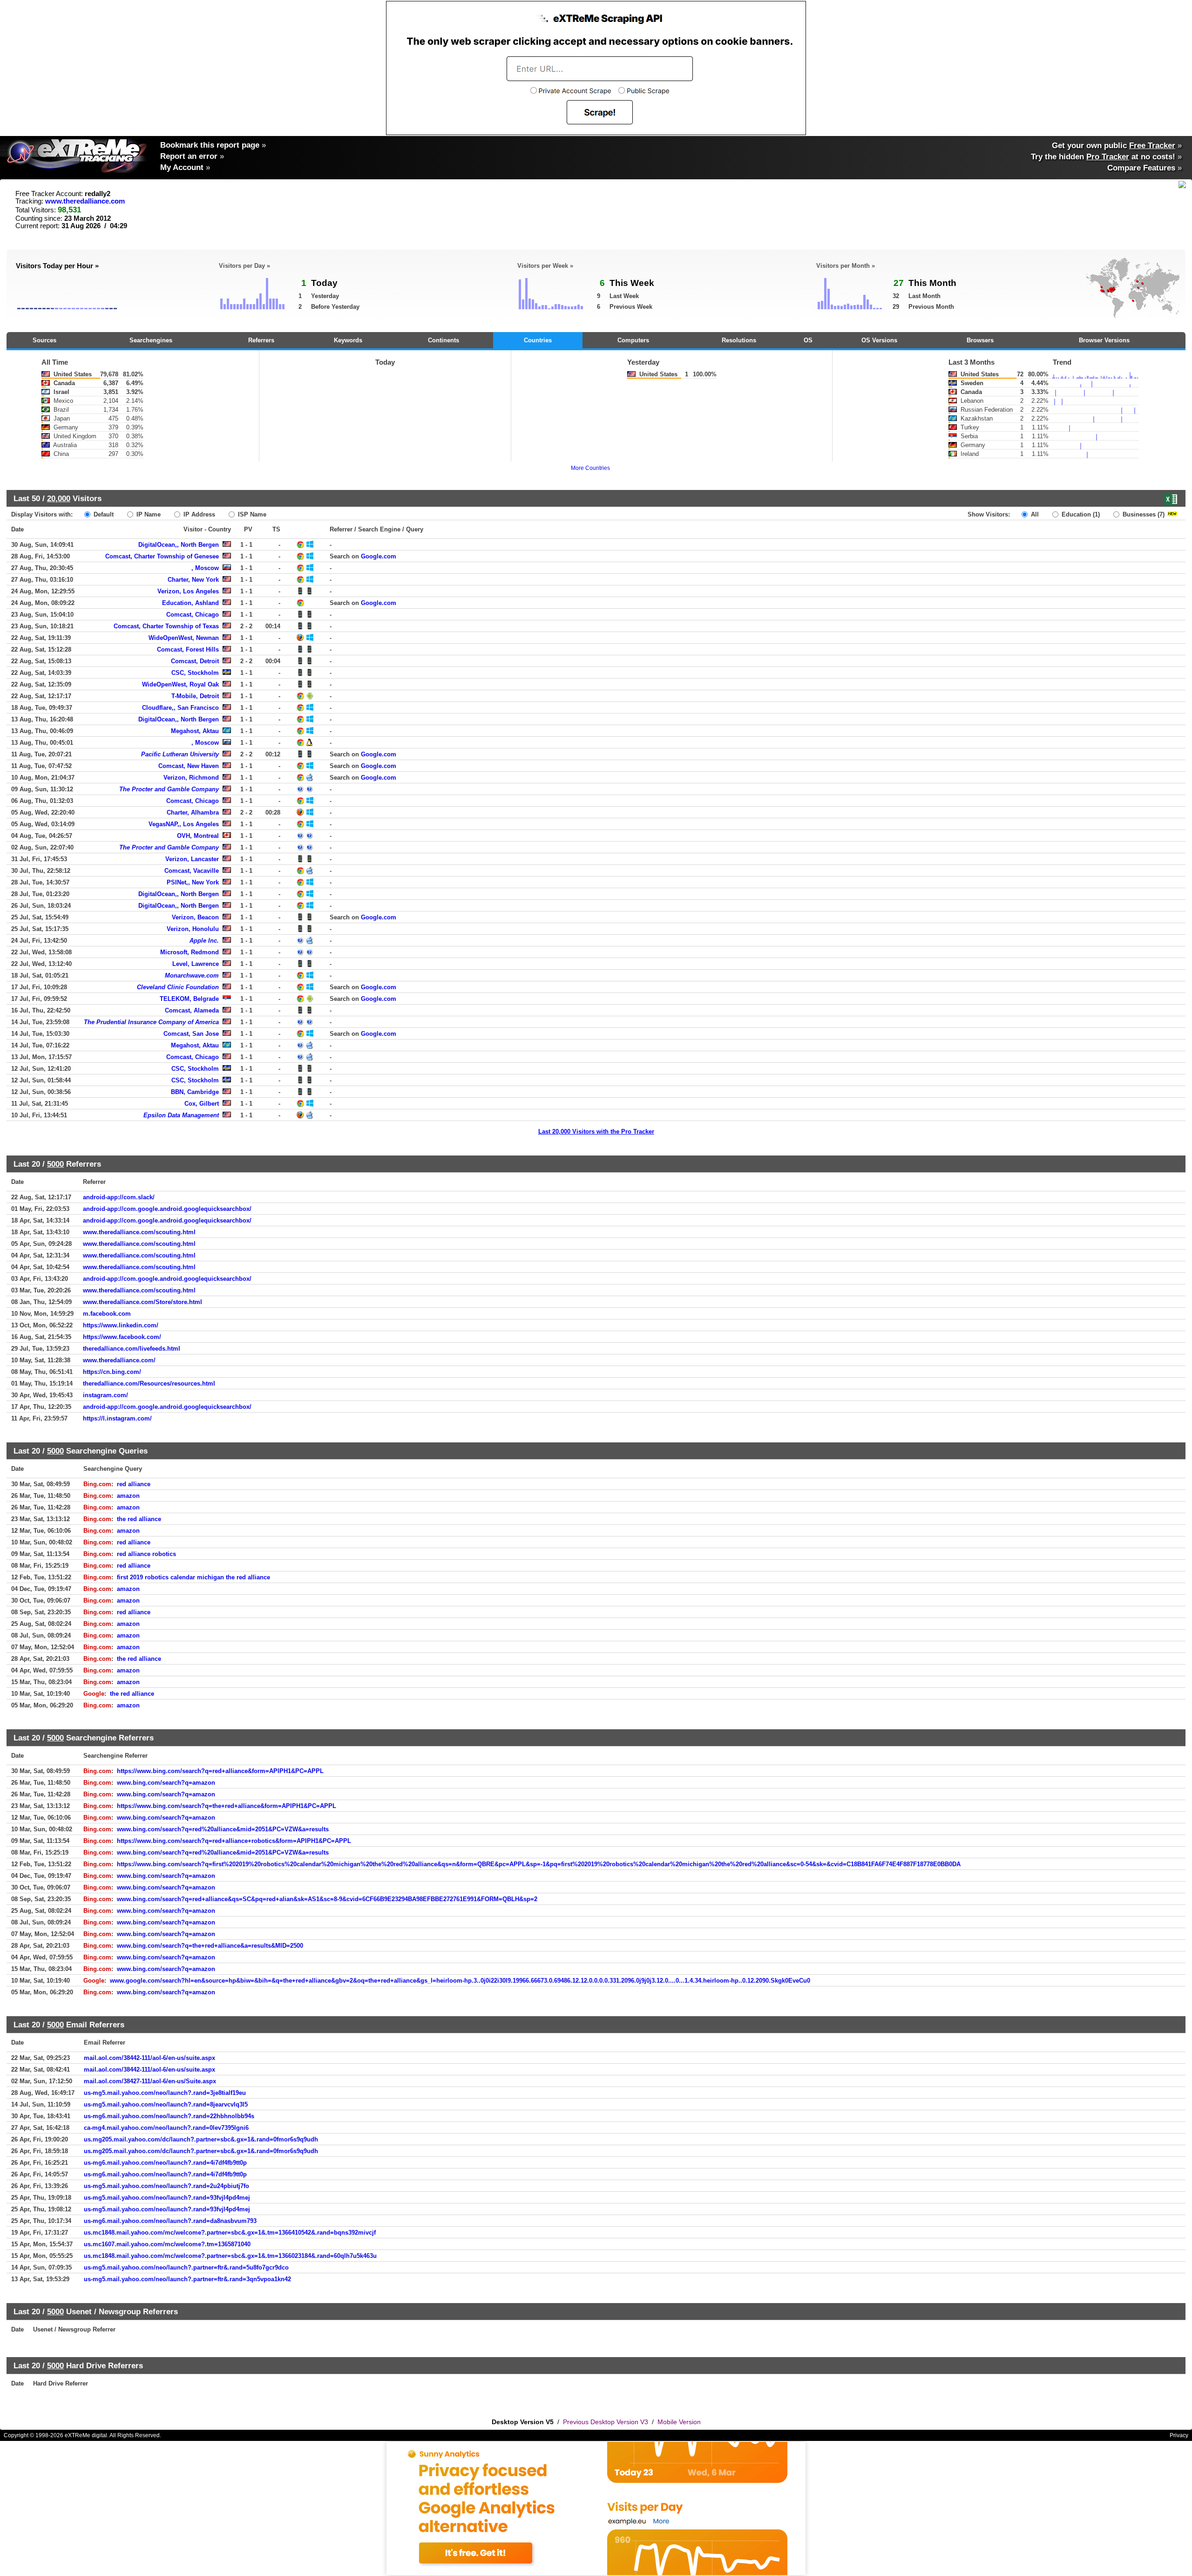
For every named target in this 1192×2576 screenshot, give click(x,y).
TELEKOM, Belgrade (189, 999)
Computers (633, 340)
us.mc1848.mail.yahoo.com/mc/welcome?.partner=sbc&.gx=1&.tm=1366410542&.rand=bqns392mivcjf (230, 2233)
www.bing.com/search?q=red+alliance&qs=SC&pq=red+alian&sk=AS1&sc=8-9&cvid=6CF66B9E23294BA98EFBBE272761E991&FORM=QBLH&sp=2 (327, 1899)
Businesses (1143, 514)
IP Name (148, 514)
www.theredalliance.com (85, 201)
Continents (444, 340)
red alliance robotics (146, 1554)
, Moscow (205, 568)
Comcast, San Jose (191, 1034)
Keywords (348, 340)
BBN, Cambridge (195, 1092)
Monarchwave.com (192, 975)
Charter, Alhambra (193, 812)
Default (103, 514)
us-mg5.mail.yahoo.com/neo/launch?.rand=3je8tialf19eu (165, 2093)
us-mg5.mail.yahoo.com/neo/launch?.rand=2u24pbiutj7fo (166, 2186)
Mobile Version (679, 2422)
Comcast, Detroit (195, 661)
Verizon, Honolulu (193, 929)
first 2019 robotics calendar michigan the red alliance (193, 1577)
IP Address (198, 514)
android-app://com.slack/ (119, 1197)
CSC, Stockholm (195, 673)
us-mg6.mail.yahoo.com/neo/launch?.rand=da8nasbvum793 (170, 2221)
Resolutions (739, 340)
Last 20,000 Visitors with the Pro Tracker (596, 1132)
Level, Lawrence (196, 964)
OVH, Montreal (198, 836)
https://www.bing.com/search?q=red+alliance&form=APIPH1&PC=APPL (220, 1771)
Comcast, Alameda (192, 1010)
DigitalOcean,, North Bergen (179, 545)
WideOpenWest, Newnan (184, 638)
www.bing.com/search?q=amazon (166, 1783)
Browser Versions (1104, 340)
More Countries (590, 468)
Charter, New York (193, 580)
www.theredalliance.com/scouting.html (139, 1232)
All (1034, 514)
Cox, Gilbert (202, 1104)
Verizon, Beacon (195, 917)
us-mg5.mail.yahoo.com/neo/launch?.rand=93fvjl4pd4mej (167, 2198)
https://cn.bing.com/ (112, 1372)
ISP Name (251, 514)
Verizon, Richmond (191, 778)
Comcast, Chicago (193, 615)
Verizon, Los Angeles (188, 591)
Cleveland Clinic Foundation (178, 987)
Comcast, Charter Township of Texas (166, 626)
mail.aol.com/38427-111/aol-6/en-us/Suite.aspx (150, 2081)
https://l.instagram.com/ (117, 1418)
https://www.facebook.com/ (122, 1337)
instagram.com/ (105, 1395)
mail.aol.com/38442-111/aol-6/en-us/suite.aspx (149, 2058)
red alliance (134, 1484)
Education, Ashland (190, 603)
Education (1080, 514)
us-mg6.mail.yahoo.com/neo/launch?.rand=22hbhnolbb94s (169, 2116)
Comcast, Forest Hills (188, 649)
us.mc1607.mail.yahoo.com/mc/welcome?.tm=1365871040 (167, 2244)
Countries (538, 340)
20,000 (59, 498)
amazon (128, 1496)
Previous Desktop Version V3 (606, 2422)
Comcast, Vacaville (192, 871)
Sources (44, 340)
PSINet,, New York (193, 882)
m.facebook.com (107, 1314)
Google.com (379, 556)
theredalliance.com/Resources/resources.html (149, 1383)
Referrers (261, 340)
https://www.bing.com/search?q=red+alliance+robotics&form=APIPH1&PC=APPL (234, 1841)
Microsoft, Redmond (190, 952)
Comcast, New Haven (189, 766)
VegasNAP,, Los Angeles (184, 824)
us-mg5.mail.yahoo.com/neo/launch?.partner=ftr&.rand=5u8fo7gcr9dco (186, 2267)
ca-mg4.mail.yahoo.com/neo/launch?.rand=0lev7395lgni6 (166, 2128)
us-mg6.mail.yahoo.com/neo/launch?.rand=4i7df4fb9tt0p (165, 2163)
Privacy (1179, 2435)
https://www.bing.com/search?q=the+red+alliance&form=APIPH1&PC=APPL (227, 1806)
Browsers (980, 340)
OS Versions (879, 340)
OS (808, 340)
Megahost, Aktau (195, 731)
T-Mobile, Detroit (195, 696)
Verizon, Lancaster (192, 859)
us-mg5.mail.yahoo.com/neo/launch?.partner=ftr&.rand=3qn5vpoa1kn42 (187, 2279)
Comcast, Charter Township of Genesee (162, 556)
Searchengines (151, 340)
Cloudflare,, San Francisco (180, 708)
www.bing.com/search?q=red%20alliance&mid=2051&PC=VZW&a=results (223, 1829)
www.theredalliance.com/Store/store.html (142, 1302)
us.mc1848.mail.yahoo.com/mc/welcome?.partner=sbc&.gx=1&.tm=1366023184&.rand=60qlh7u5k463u (230, 2256)
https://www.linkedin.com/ (121, 1325)
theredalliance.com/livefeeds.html (132, 1349)
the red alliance (139, 1519)
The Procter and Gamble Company (169, 789)
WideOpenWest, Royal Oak (180, 684)
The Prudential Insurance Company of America (151, 1022)
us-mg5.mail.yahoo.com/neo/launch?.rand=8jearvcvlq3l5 (166, 2104)
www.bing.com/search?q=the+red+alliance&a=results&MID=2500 (210, 1946)
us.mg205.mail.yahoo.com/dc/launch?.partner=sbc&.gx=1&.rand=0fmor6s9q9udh (201, 2139)
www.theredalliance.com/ (119, 1360)
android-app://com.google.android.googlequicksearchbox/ (167, 1209)
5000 (55, 1164)
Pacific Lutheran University (180, 754)
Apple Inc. (204, 941)
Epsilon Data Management (181, 1115)
